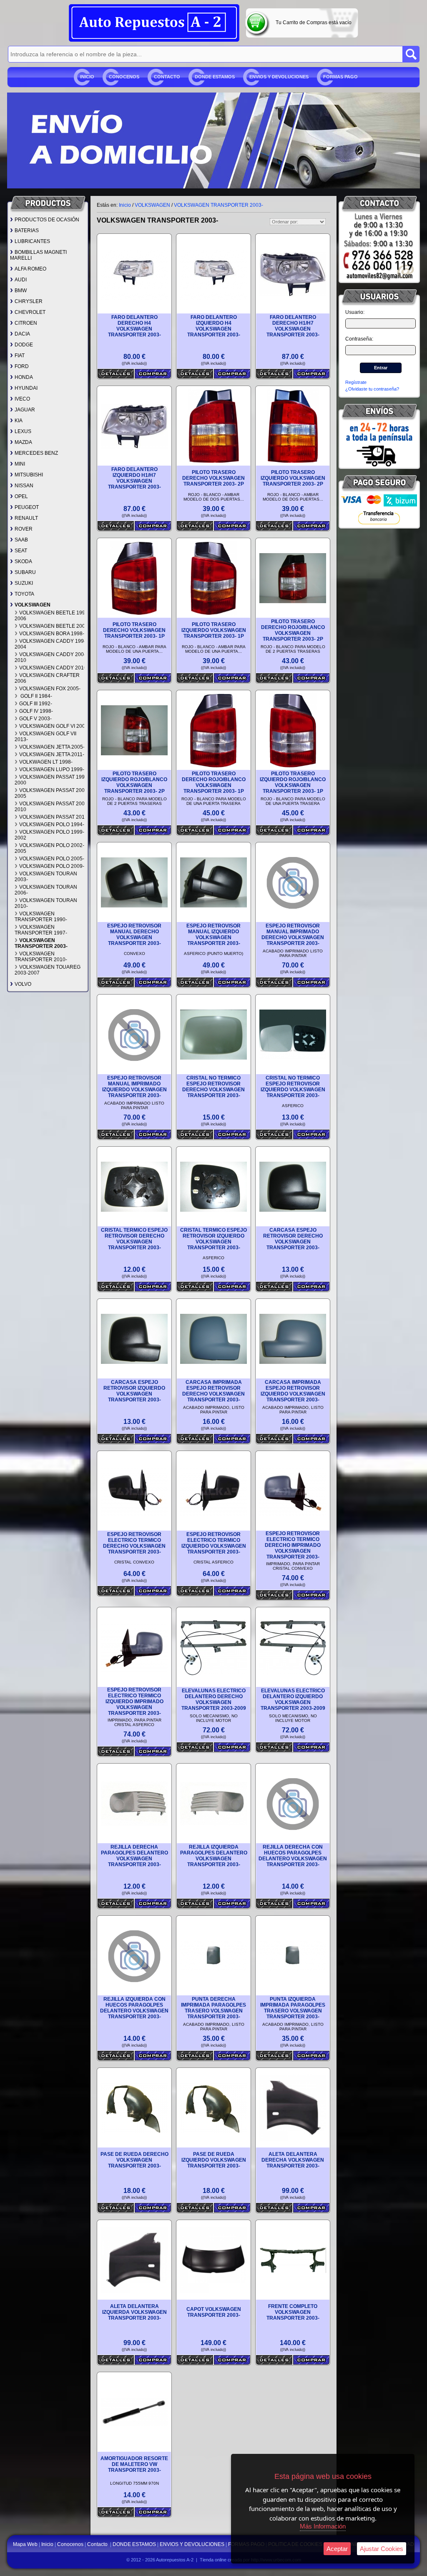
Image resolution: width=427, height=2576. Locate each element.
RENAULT (26, 518)
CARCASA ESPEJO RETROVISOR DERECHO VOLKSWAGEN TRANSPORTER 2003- (293, 1239)
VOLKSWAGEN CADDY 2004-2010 (51, 657)
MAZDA (23, 442)
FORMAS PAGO (340, 77)
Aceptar (337, 2549)
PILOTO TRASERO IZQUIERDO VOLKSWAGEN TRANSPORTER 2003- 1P (214, 630)
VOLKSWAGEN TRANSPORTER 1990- (41, 917)
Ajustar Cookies (382, 2549)
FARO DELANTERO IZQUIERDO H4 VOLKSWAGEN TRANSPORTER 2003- (214, 326)
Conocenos (124, 77)
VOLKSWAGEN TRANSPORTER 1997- (41, 930)
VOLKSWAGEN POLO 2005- (52, 859)
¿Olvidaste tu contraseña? (372, 389)
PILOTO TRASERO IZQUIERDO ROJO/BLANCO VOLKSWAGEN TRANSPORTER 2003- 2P (134, 782)
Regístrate (356, 382)
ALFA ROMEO (30, 269)
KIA (19, 421)
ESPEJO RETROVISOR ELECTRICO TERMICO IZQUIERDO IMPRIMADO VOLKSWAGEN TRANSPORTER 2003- (134, 1701)
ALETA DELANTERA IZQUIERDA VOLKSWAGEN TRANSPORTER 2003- (134, 2312)
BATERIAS (27, 231)
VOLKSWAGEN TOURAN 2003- (46, 877)
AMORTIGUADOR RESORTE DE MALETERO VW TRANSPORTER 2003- (134, 2464)
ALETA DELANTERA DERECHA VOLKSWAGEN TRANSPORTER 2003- (293, 2160)
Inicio (87, 77)
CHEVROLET (30, 312)
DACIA (22, 334)
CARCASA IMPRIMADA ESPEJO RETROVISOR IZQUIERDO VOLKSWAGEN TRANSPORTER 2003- (293, 1391)
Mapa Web (26, 2544)
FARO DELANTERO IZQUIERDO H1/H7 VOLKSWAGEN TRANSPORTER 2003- (134, 478)
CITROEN (26, 323)
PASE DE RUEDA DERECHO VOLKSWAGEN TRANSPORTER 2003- (134, 2160)
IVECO (22, 399)
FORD (22, 366)
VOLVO (23, 984)
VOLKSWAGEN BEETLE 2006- (54, 626)
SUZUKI (24, 583)
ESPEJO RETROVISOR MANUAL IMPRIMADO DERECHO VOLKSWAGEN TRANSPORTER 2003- (293, 935)
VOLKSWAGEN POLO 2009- (52, 866)
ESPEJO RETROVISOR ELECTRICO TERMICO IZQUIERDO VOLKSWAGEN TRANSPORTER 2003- (214, 1543)
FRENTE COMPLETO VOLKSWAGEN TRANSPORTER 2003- (293, 2312)
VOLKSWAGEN (33, 605)
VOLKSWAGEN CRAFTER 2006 (47, 678)
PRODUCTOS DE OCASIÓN (47, 220)
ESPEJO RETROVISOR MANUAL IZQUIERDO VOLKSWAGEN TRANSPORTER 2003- (213, 935)
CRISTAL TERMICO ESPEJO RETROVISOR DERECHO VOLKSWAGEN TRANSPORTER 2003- (134, 1239)
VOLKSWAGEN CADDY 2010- (54, 668)
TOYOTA (24, 594)
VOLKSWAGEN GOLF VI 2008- (54, 726)
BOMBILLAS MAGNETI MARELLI (38, 255)
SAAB (21, 540)
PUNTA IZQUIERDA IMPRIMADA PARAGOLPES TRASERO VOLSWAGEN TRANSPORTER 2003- (293, 2008)
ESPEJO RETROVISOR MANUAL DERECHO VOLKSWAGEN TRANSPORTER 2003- (134, 935)
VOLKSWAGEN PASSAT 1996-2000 (52, 780)
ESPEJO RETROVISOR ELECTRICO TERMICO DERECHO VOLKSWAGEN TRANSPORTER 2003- (134, 1543)
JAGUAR (25, 410)
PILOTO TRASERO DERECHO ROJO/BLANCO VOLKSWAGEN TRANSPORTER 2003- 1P (214, 782)
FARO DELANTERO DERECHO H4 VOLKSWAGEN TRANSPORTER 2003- (134, 326)
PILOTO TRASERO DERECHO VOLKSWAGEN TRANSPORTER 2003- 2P (213, 478)
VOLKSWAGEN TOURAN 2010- (46, 903)
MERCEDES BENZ (36, 453)
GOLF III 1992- (36, 704)
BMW (21, 291)
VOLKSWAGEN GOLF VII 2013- (45, 737)
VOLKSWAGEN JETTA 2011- (52, 754)
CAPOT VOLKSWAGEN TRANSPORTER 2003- (214, 2312)
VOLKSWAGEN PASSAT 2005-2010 (52, 807)
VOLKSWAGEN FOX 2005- (50, 689)
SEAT (21, 551)
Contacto (167, 77)
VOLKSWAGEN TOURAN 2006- (46, 890)
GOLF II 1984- (36, 696)
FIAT (20, 356)
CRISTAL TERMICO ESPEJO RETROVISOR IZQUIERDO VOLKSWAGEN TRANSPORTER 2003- (213, 1239)
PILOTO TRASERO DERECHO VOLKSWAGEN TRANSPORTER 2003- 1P (134, 630)
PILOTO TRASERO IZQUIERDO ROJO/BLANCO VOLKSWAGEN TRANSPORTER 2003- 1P (293, 782)
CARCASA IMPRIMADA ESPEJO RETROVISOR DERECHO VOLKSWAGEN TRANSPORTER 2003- (213, 1391)
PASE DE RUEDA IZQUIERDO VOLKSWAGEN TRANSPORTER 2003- (214, 2160)
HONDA (24, 377)
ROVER (24, 529)
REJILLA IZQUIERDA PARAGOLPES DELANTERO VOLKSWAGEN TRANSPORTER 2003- (214, 1856)
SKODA (23, 561)
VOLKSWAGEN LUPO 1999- (52, 769)
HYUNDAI (26, 388)
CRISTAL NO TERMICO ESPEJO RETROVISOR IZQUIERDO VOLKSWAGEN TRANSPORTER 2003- (293, 1087)
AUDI (21, 280)
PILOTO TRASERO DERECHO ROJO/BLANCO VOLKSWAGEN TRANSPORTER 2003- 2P (293, 630)
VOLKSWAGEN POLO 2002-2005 (49, 848)
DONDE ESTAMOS (215, 77)
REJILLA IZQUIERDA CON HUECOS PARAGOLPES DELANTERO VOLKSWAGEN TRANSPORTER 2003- (134, 2008)
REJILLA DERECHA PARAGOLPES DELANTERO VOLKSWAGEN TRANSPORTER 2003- (134, 1856)
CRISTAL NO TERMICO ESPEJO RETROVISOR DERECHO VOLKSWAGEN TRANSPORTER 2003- (213, 1087)
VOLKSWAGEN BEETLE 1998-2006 (52, 616)
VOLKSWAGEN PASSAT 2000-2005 (52, 793)
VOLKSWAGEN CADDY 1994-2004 (51, 644)
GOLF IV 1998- (36, 711)
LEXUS (23, 431)
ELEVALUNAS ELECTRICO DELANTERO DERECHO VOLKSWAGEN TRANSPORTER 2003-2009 (214, 1699)
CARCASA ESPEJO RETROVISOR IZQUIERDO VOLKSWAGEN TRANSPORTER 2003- (134, 1391)
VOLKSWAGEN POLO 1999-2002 (49, 835)
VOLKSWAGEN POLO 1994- (52, 824)
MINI (20, 464)
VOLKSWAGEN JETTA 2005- (52, 747)
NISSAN (24, 486)
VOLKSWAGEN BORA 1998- (52, 634)
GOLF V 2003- (35, 719)
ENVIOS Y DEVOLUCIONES (279, 77)
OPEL (21, 496)
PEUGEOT (27, 507)
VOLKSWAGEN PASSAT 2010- (54, 817)
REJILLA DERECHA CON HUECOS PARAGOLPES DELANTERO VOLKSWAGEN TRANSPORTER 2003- (293, 1856)
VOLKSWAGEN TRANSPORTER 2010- (41, 957)
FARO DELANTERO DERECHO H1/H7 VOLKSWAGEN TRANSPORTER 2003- (293, 326)
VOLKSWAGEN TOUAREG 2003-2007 (48, 970)
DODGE (24, 345)
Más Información (323, 2526)
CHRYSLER (29, 301)
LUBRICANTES (32, 241)
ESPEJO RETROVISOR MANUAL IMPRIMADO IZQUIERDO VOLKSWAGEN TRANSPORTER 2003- (134, 1087)
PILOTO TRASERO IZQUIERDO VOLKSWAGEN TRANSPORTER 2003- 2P (293, 478)
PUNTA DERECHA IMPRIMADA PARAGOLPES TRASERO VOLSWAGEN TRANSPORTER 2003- (213, 2008)
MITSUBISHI (29, 475)
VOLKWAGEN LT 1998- (46, 762)
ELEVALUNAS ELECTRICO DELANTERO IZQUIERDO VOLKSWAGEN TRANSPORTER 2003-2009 (293, 1699)
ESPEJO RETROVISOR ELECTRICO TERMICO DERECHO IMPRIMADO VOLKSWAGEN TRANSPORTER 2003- (293, 1545)
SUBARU (25, 572)
